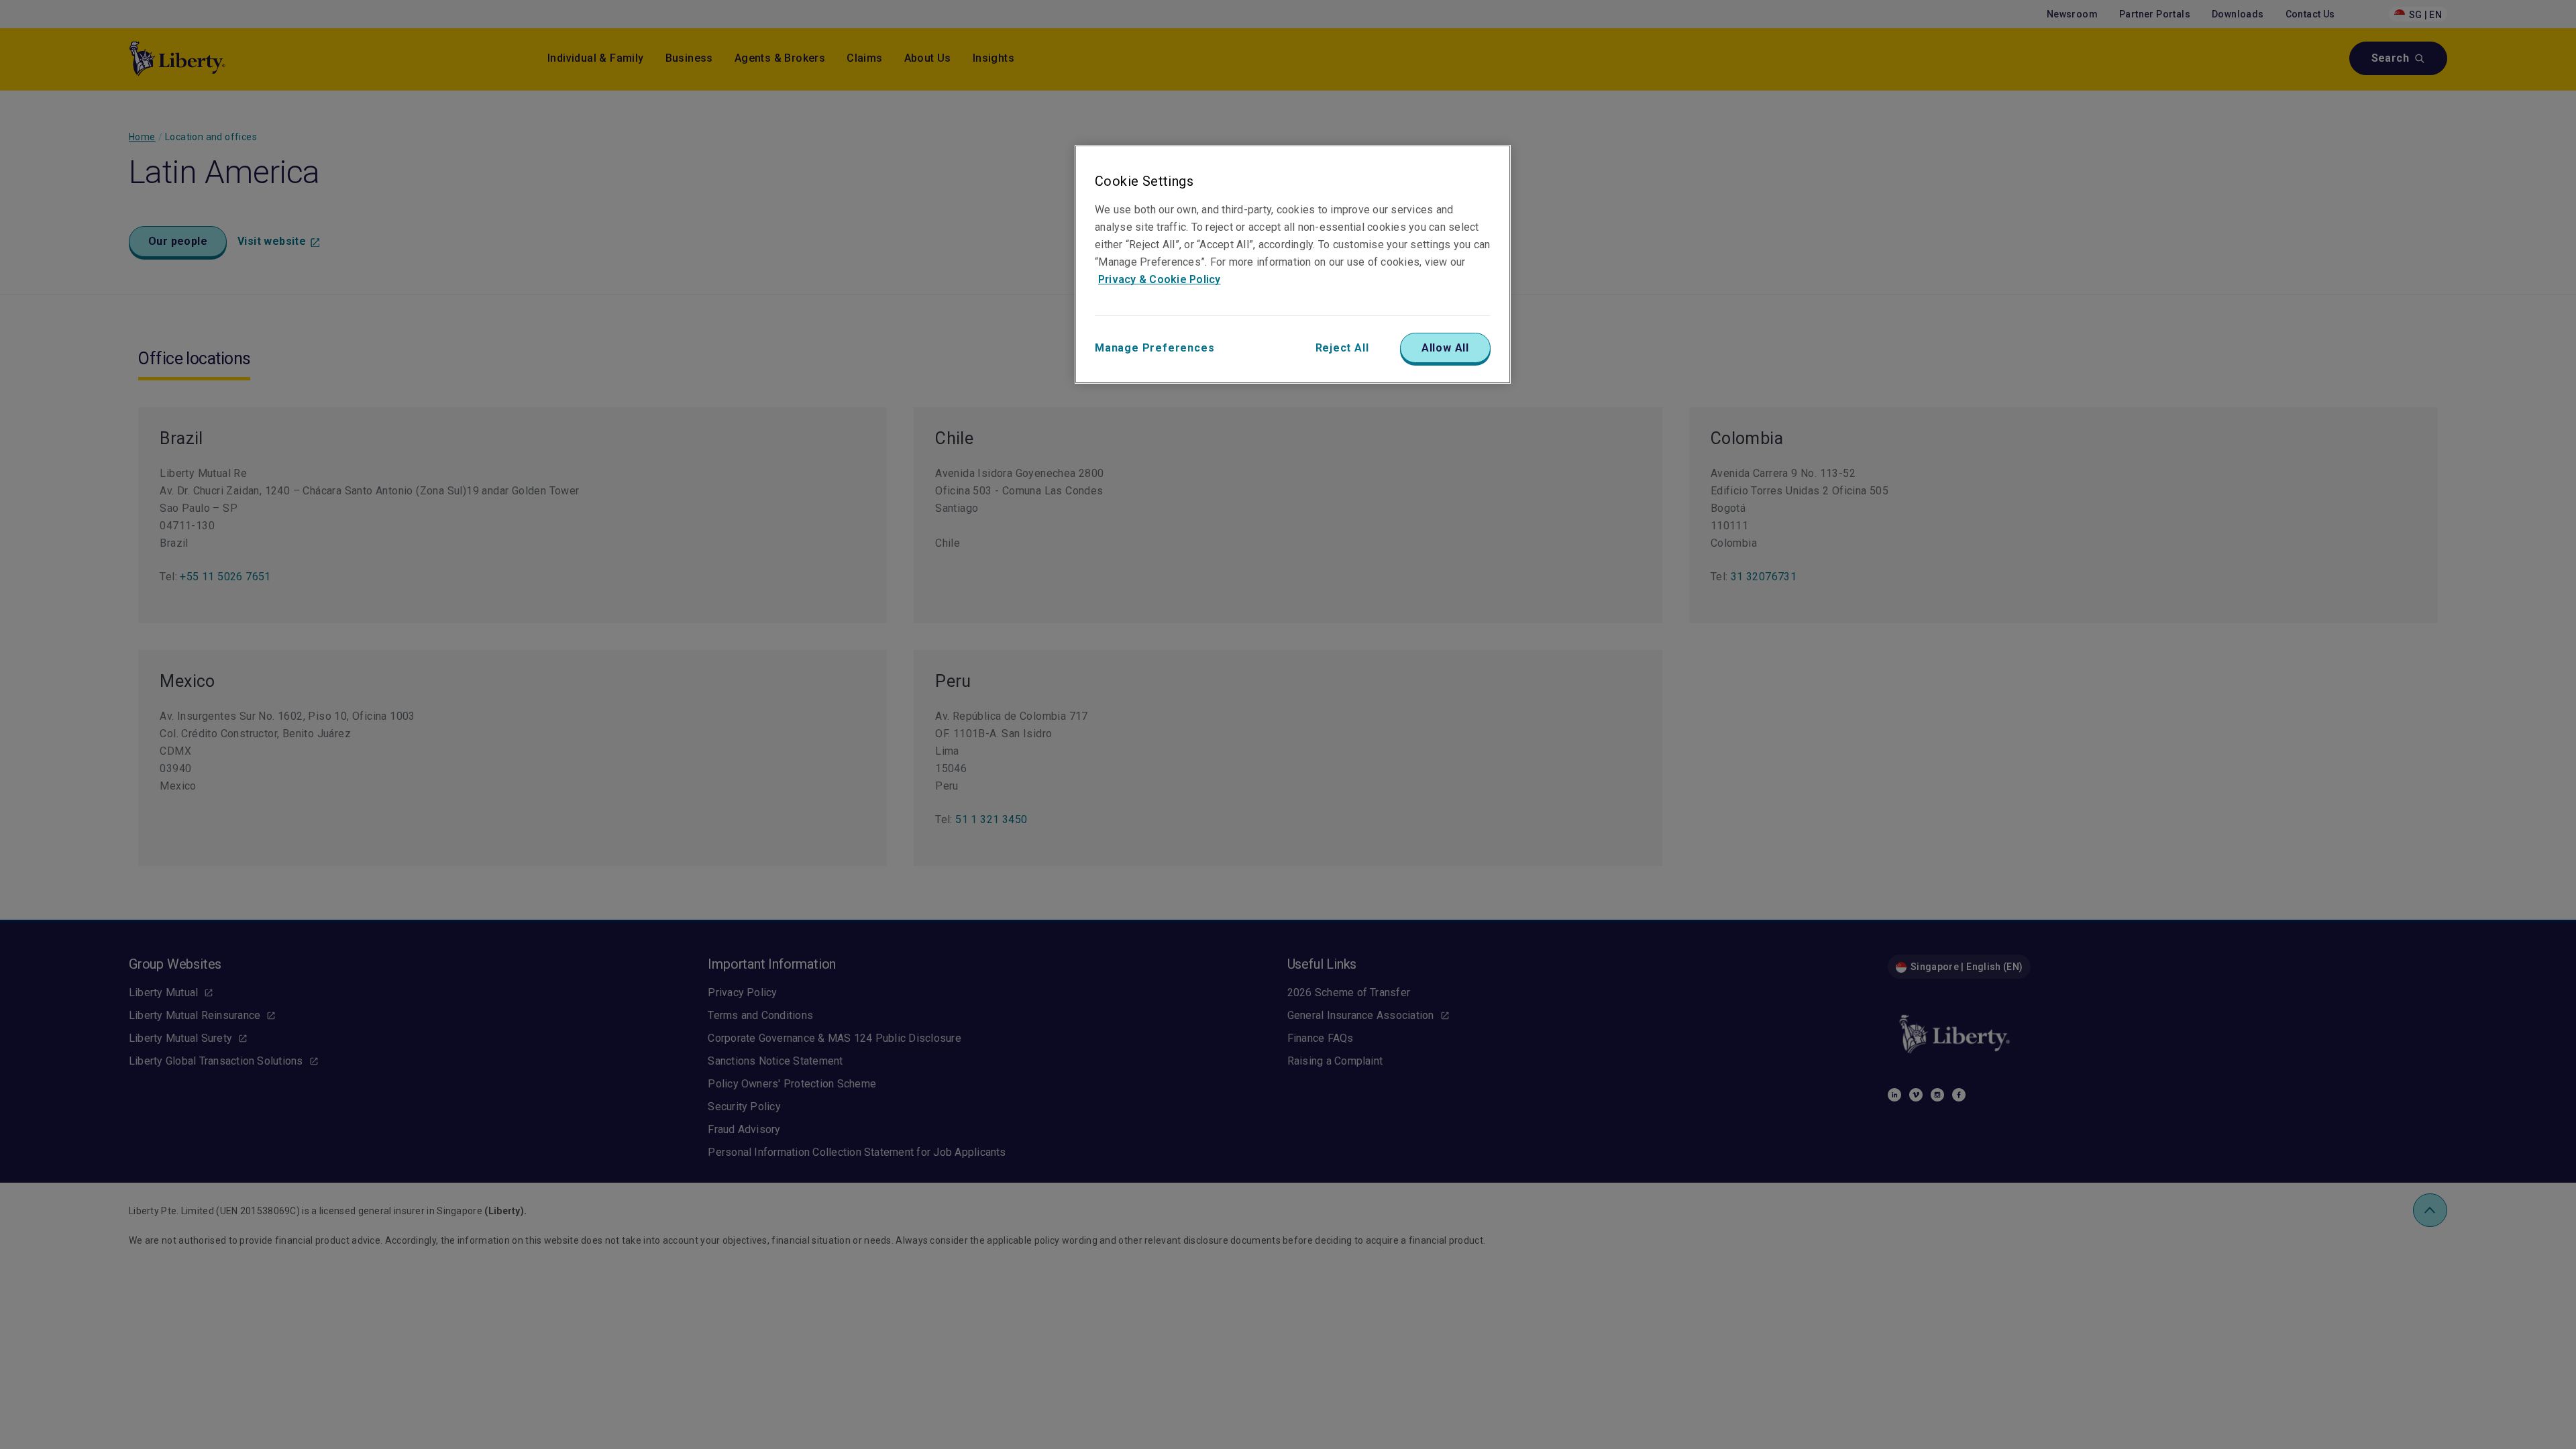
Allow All (1445, 348)
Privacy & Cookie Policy (1160, 279)
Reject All (1342, 348)
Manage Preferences (1155, 348)
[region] (1293, 264)
